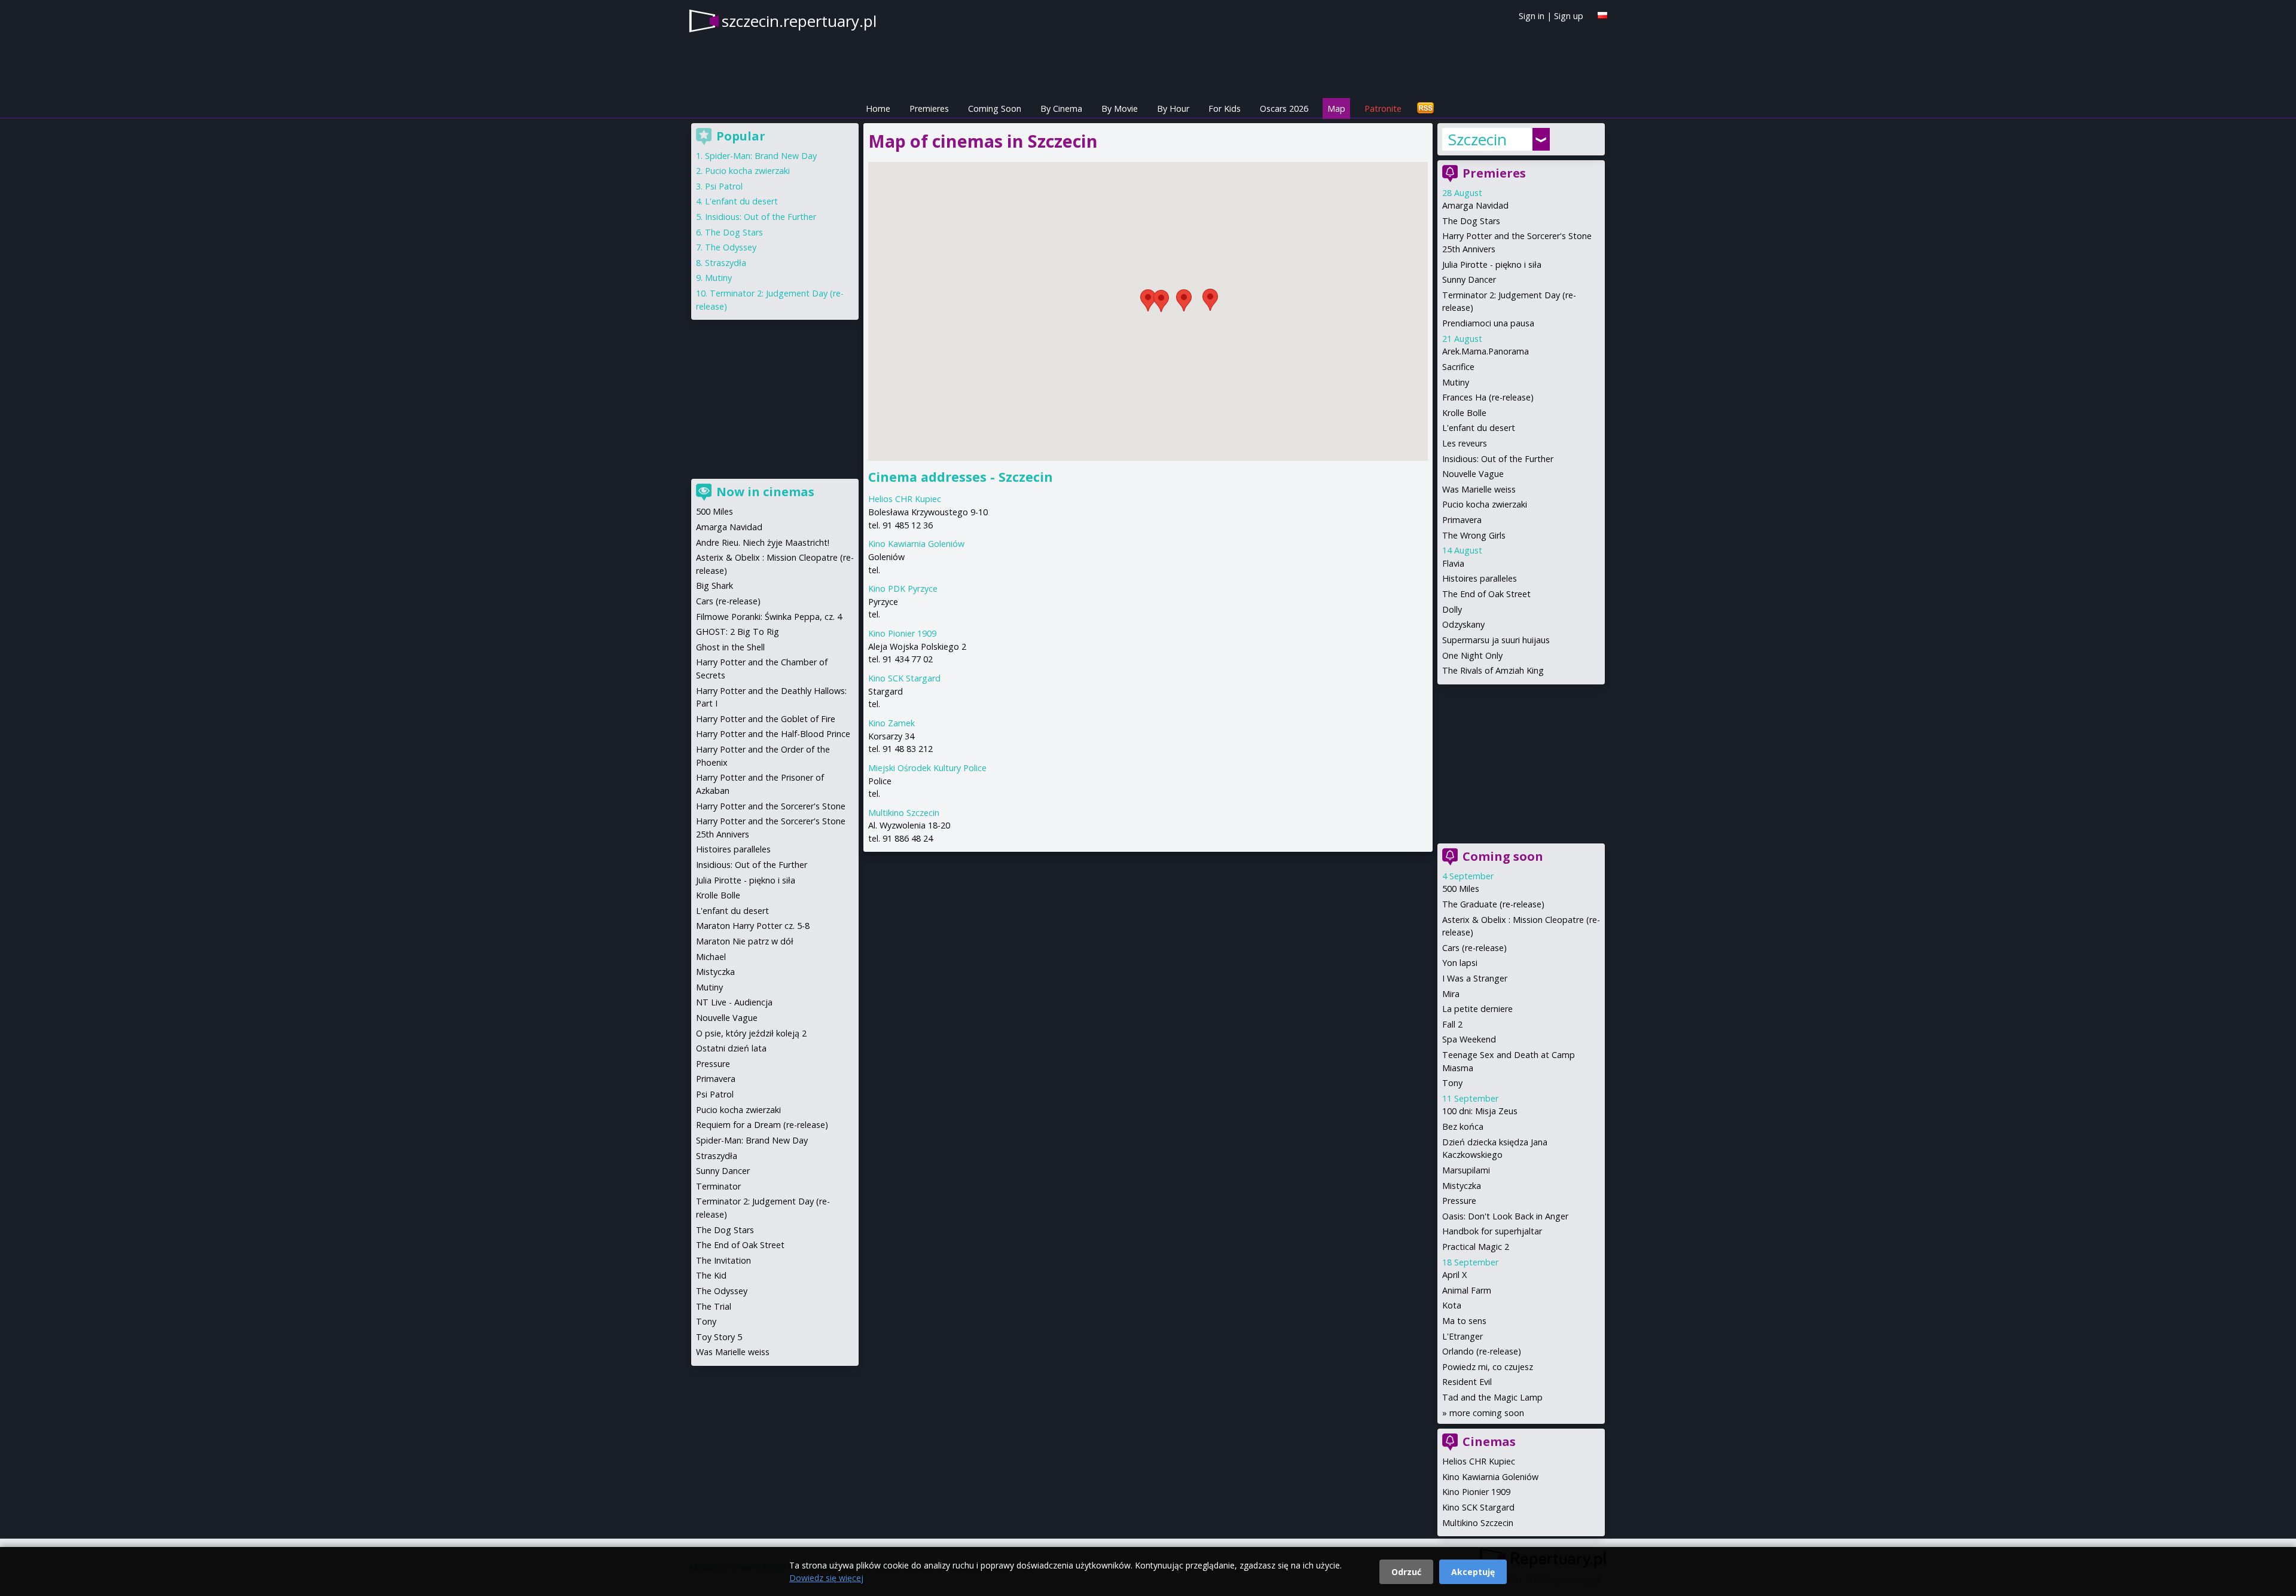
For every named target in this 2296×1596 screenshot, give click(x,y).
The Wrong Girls (1474, 535)
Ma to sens (1464, 1321)
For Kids (1225, 108)
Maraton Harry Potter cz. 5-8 (753, 926)
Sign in (1532, 16)
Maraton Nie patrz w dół (745, 941)
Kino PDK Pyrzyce (903, 588)
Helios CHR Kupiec (905, 499)
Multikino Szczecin (904, 813)
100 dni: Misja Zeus (1480, 1111)
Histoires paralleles (1480, 578)
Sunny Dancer (1469, 279)
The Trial (714, 1306)
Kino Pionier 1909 (902, 633)
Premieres (929, 108)
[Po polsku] (1602, 15)
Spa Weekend (1469, 1039)
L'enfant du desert (1479, 428)
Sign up (1569, 16)
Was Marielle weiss (1479, 489)
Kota (1452, 1305)
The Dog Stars (1471, 221)
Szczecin (1477, 139)
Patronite (1383, 108)
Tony (1452, 1083)
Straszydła (726, 263)
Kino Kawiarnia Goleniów (916, 544)
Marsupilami (1466, 1170)
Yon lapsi (1460, 963)
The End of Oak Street (1486, 594)
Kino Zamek (891, 723)
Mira (1451, 994)
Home (878, 108)
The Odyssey (731, 247)
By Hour (1173, 108)
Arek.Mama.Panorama (1486, 351)
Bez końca (1463, 1126)
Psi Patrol (724, 186)
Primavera (1462, 520)
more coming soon (1487, 1413)
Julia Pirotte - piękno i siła (1492, 265)
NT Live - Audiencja (734, 1002)
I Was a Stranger (1475, 978)
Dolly (1452, 609)
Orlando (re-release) (1482, 1351)
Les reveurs (1465, 443)
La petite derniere (1477, 1009)
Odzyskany (1463, 624)
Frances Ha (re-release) (1488, 397)
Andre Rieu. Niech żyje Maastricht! (763, 542)
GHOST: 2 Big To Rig (738, 632)
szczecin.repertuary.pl (799, 21)
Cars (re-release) (1474, 948)
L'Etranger (1463, 1336)
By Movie (1120, 108)
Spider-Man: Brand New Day (761, 156)
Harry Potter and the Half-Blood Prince (773, 734)
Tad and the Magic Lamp (1492, 1397)
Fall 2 (1452, 1024)
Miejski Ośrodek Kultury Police (927, 768)
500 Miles (1461, 889)
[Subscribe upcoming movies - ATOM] (1425, 108)
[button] (1184, 300)
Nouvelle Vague (1473, 474)
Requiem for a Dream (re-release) (762, 1125)
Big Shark (715, 585)
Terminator (718, 1186)
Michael (711, 957)
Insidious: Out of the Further (1498, 459)
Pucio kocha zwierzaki (1485, 504)
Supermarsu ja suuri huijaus (1496, 640)
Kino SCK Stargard (904, 678)
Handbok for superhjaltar (1492, 1231)
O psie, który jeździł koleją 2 (751, 1033)
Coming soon (1503, 856)
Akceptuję (1473, 1572)
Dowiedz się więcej (826, 1578)
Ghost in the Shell (730, 647)
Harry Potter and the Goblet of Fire (766, 719)
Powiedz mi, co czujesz (1488, 1367)
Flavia (1453, 563)
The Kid (711, 1275)
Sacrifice (1458, 367)
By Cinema (1061, 108)
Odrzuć (1406, 1572)
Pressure (1459, 1201)
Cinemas (1489, 1441)
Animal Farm (1467, 1290)
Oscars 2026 (1284, 108)
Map (1336, 108)
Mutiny (1456, 382)
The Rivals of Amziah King (1493, 670)
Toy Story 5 (719, 1337)
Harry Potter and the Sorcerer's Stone (771, 806)
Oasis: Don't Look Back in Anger (1505, 1216)
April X (1454, 1275)
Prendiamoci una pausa (1488, 323)
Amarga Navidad (1475, 205)
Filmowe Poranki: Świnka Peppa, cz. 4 (769, 617)
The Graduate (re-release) (1493, 904)
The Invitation (723, 1260)
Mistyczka (1462, 1186)
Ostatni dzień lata (731, 1048)
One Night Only (1472, 655)
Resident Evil (1467, 1382)
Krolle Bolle (1464, 413)
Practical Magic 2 (1476, 1247)
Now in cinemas (765, 492)
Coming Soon (995, 108)
